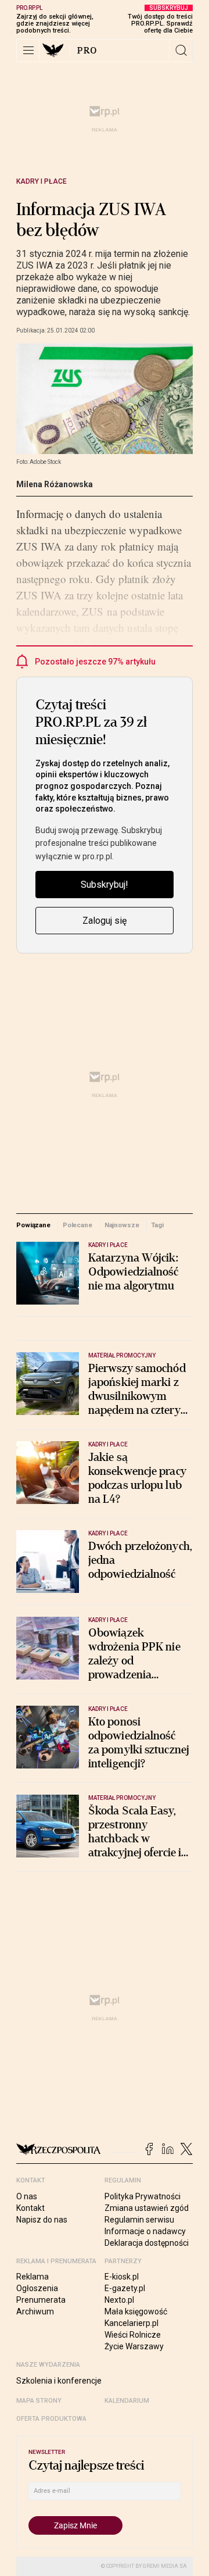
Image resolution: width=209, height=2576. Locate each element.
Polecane (78, 1225)
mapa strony (39, 2401)
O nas (27, 2196)
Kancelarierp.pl (131, 2323)
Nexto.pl (119, 2300)
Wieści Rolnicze (133, 2335)
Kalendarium (127, 2401)
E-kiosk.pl (122, 2277)
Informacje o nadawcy (145, 2231)
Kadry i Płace (42, 181)
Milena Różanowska (55, 484)
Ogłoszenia (37, 2288)
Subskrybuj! (105, 885)
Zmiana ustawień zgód (147, 2208)
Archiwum (35, 2311)
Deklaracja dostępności (147, 2243)
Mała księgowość (136, 2311)
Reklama (33, 2277)
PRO (87, 51)
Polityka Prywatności (143, 2196)
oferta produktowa (51, 2419)
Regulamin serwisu (139, 2220)
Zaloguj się (105, 921)
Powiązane (33, 1225)
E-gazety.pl (125, 2288)
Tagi (157, 1225)
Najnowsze (122, 1225)
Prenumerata (41, 2300)
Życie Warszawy (134, 2346)
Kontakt (30, 2208)
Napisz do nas (42, 2220)
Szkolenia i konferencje (59, 2381)
